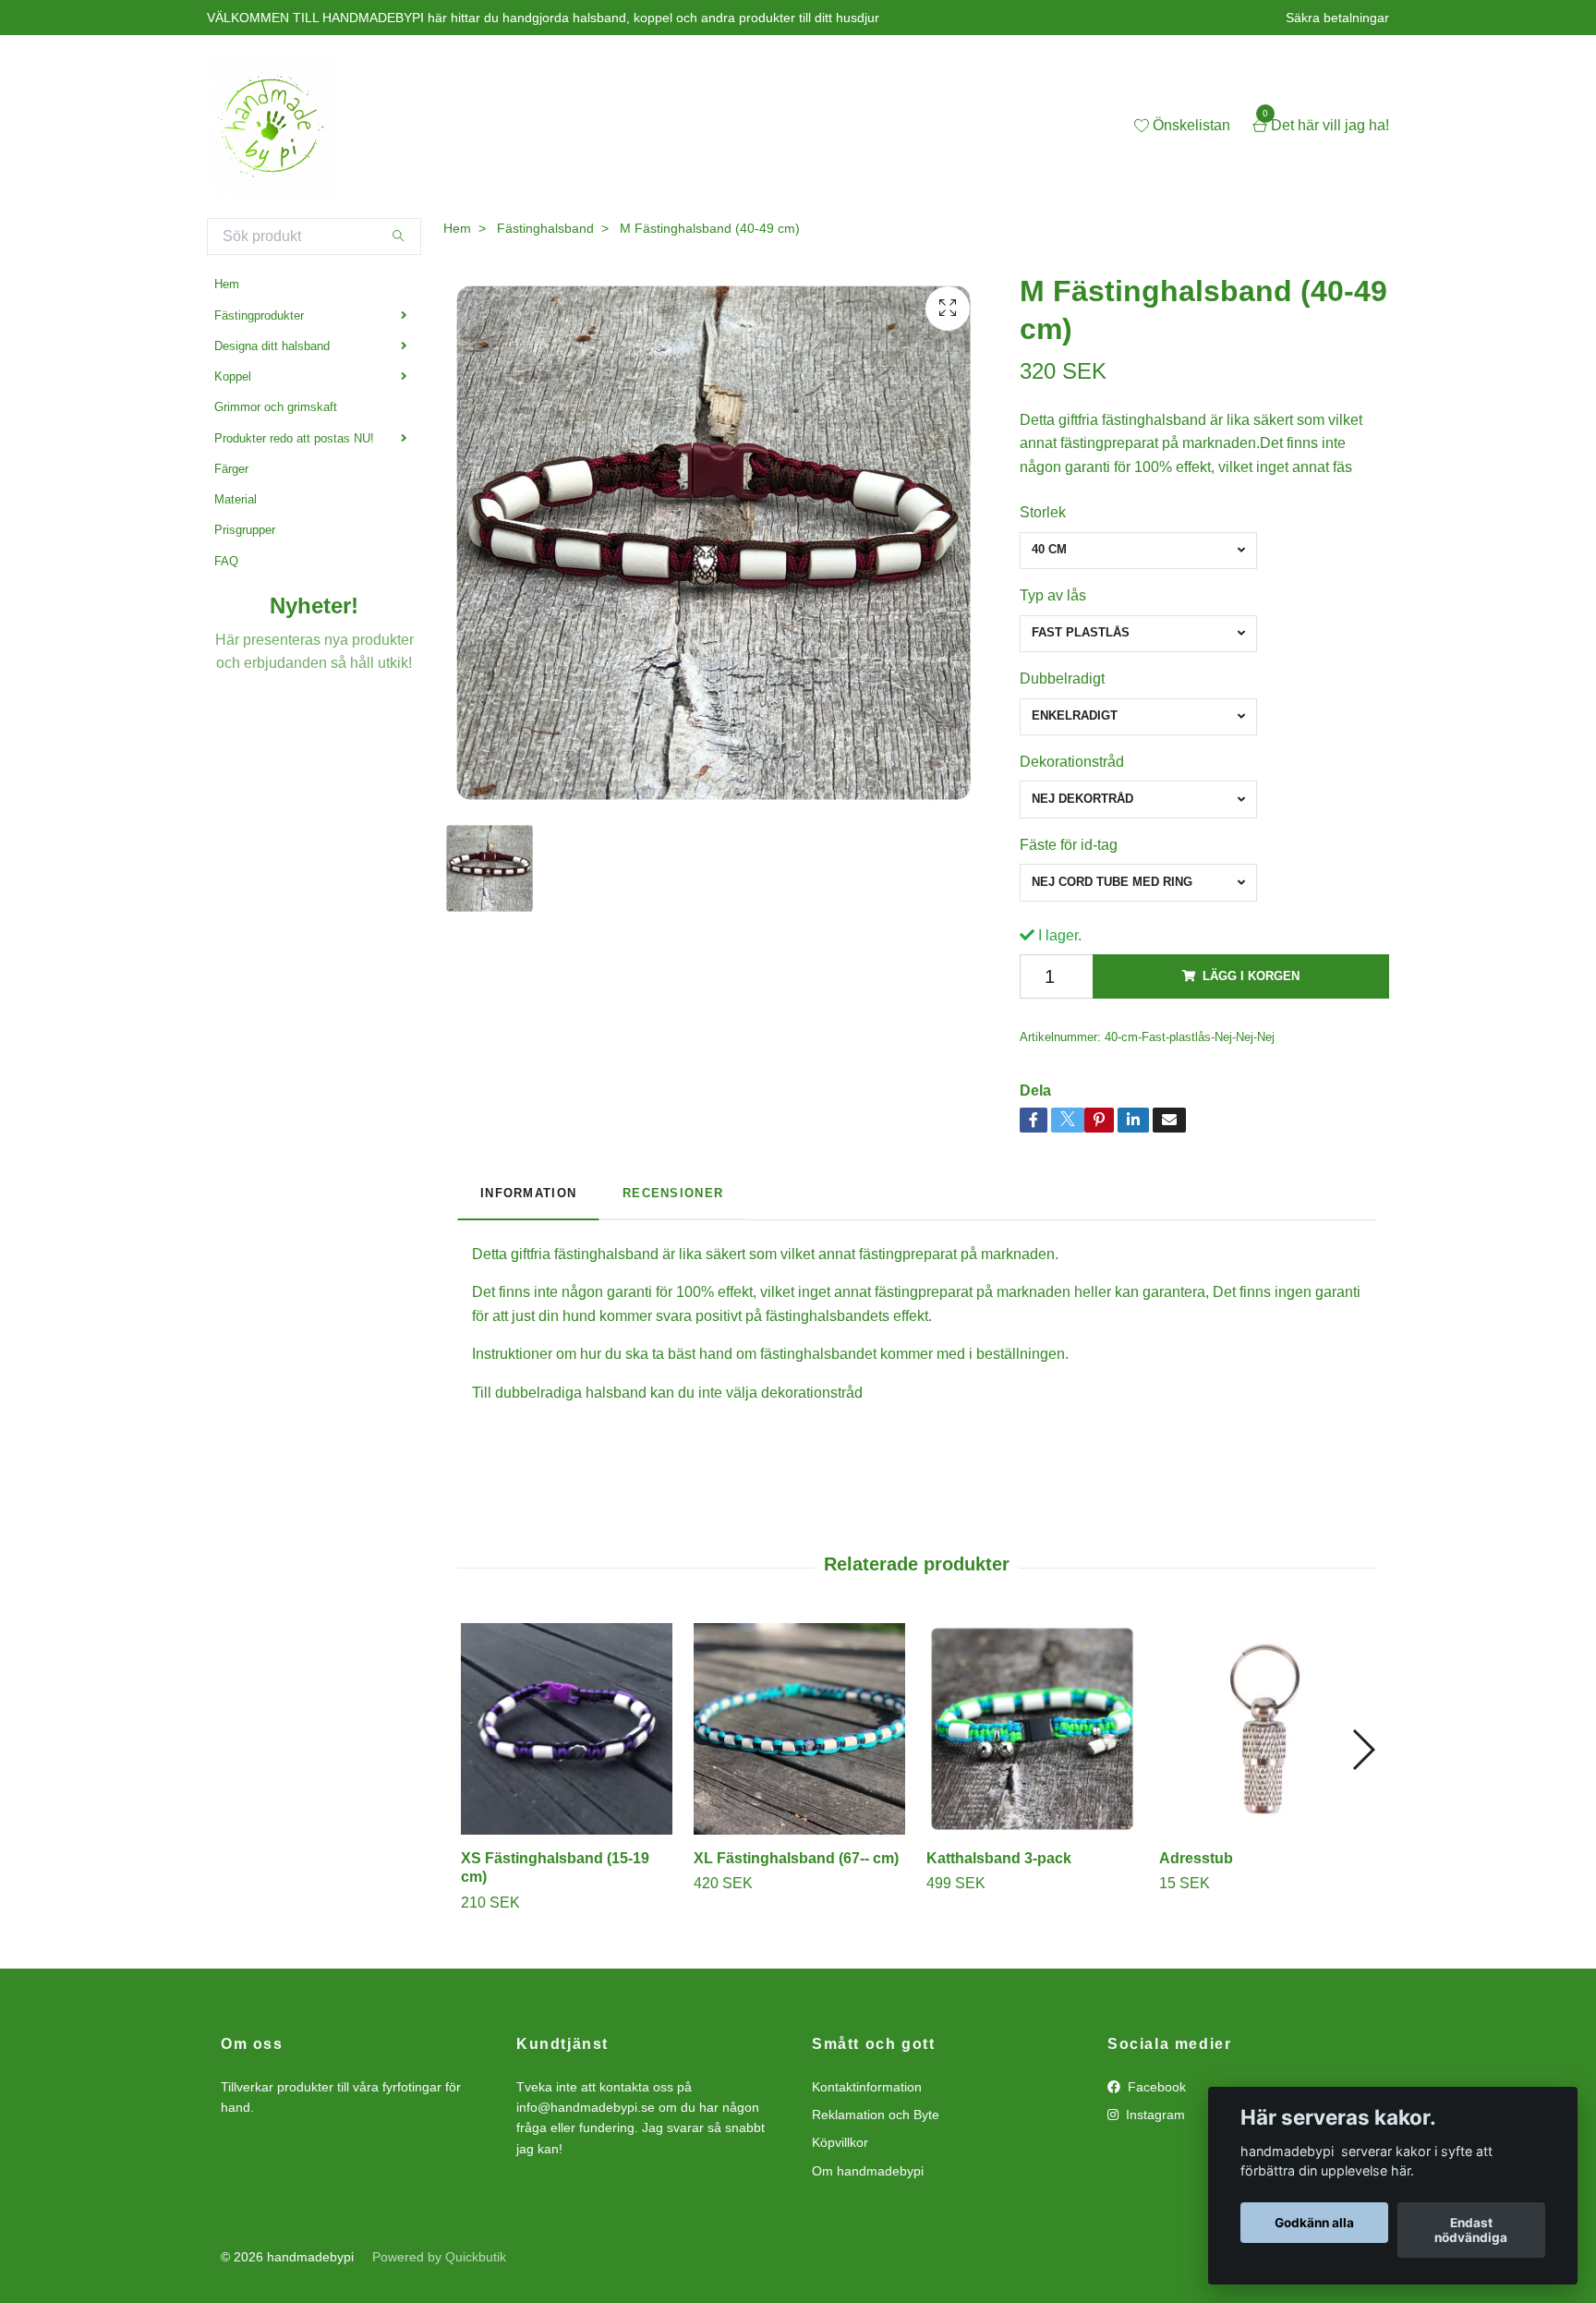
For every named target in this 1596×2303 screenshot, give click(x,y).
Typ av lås (1053, 595)
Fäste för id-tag (1069, 845)
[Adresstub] (1265, 1729)
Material (236, 499)
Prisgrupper (245, 530)
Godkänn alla (1314, 2223)
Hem (227, 284)
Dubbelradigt (1062, 679)
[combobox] (1138, 551)
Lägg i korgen (1251, 976)
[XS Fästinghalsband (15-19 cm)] (567, 1729)
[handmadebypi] (271, 127)
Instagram (1154, 2115)
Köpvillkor (840, 2142)
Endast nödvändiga (1471, 2230)
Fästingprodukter (259, 315)
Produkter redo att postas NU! (294, 438)
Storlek (1043, 512)
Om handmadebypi (868, 2171)
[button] (1363, 1750)
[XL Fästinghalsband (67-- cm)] (799, 1729)
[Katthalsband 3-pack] (1032, 1729)
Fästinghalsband (545, 228)
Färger (231, 469)
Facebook (1155, 2087)
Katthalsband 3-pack (999, 1858)
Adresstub (1196, 1858)
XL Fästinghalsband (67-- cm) (796, 1858)
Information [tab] (528, 1193)
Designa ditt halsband (272, 346)
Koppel (233, 376)
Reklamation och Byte (876, 2115)
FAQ (226, 561)
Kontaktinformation (867, 2087)
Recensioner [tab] (673, 1193)
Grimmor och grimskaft (276, 407)
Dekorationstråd (1072, 762)
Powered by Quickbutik (439, 2257)
